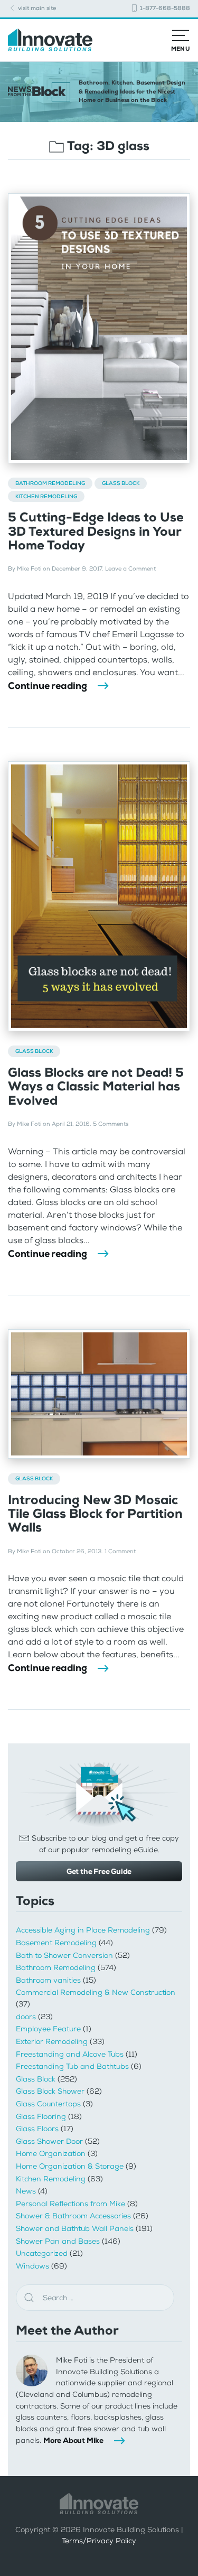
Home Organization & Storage (70, 2166)
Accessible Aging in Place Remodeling (83, 1930)
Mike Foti (29, 569)
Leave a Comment (130, 569)
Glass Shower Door (49, 2141)
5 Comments (111, 1124)
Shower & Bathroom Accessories (73, 2216)
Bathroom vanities (48, 1980)
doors (26, 2017)
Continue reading (48, 686)
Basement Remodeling (56, 1943)
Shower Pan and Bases (58, 2241)
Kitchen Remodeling (46, 496)
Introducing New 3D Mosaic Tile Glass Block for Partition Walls (95, 1514)
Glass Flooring (41, 2117)
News (26, 2191)
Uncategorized (42, 2253)
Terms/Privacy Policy (99, 2541)
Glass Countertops (48, 2104)
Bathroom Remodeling (50, 483)
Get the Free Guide (99, 1871)
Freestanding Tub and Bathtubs (72, 2066)
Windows (32, 2266)
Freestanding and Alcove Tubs (70, 2054)
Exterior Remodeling (52, 2042)
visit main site (36, 8)
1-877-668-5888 (164, 8)
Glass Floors (37, 2129)
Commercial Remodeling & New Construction (96, 1992)
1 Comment (120, 1551)
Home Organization (51, 2154)
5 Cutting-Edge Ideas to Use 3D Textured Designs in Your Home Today (96, 531)
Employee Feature (48, 2029)
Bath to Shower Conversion (64, 1956)
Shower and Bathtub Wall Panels (75, 2229)
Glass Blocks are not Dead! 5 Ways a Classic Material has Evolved (96, 1086)
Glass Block (121, 483)
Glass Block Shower (50, 2091)
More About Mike (73, 2440)
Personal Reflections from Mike (70, 2204)
